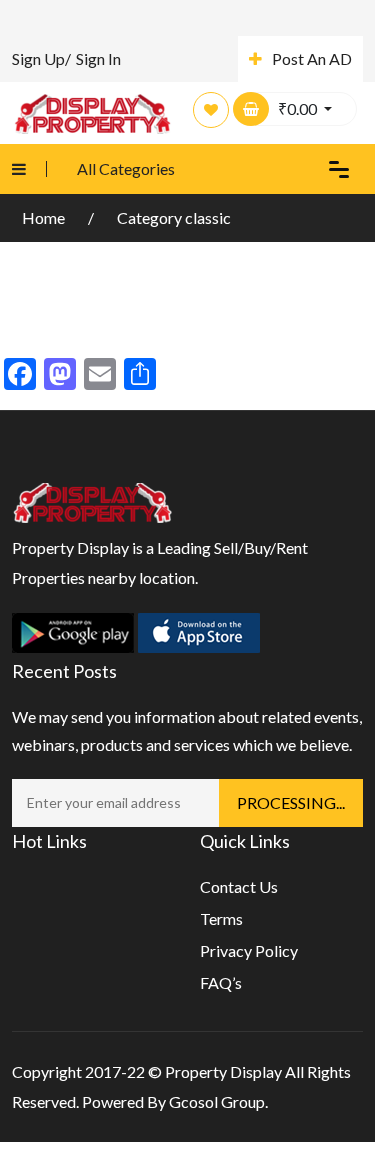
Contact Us (239, 886)
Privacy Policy (249, 950)
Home (45, 217)
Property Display (223, 1071)
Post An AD (312, 58)
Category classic (174, 217)
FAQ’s (221, 982)
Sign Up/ (41, 58)
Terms (221, 918)
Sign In (98, 58)
